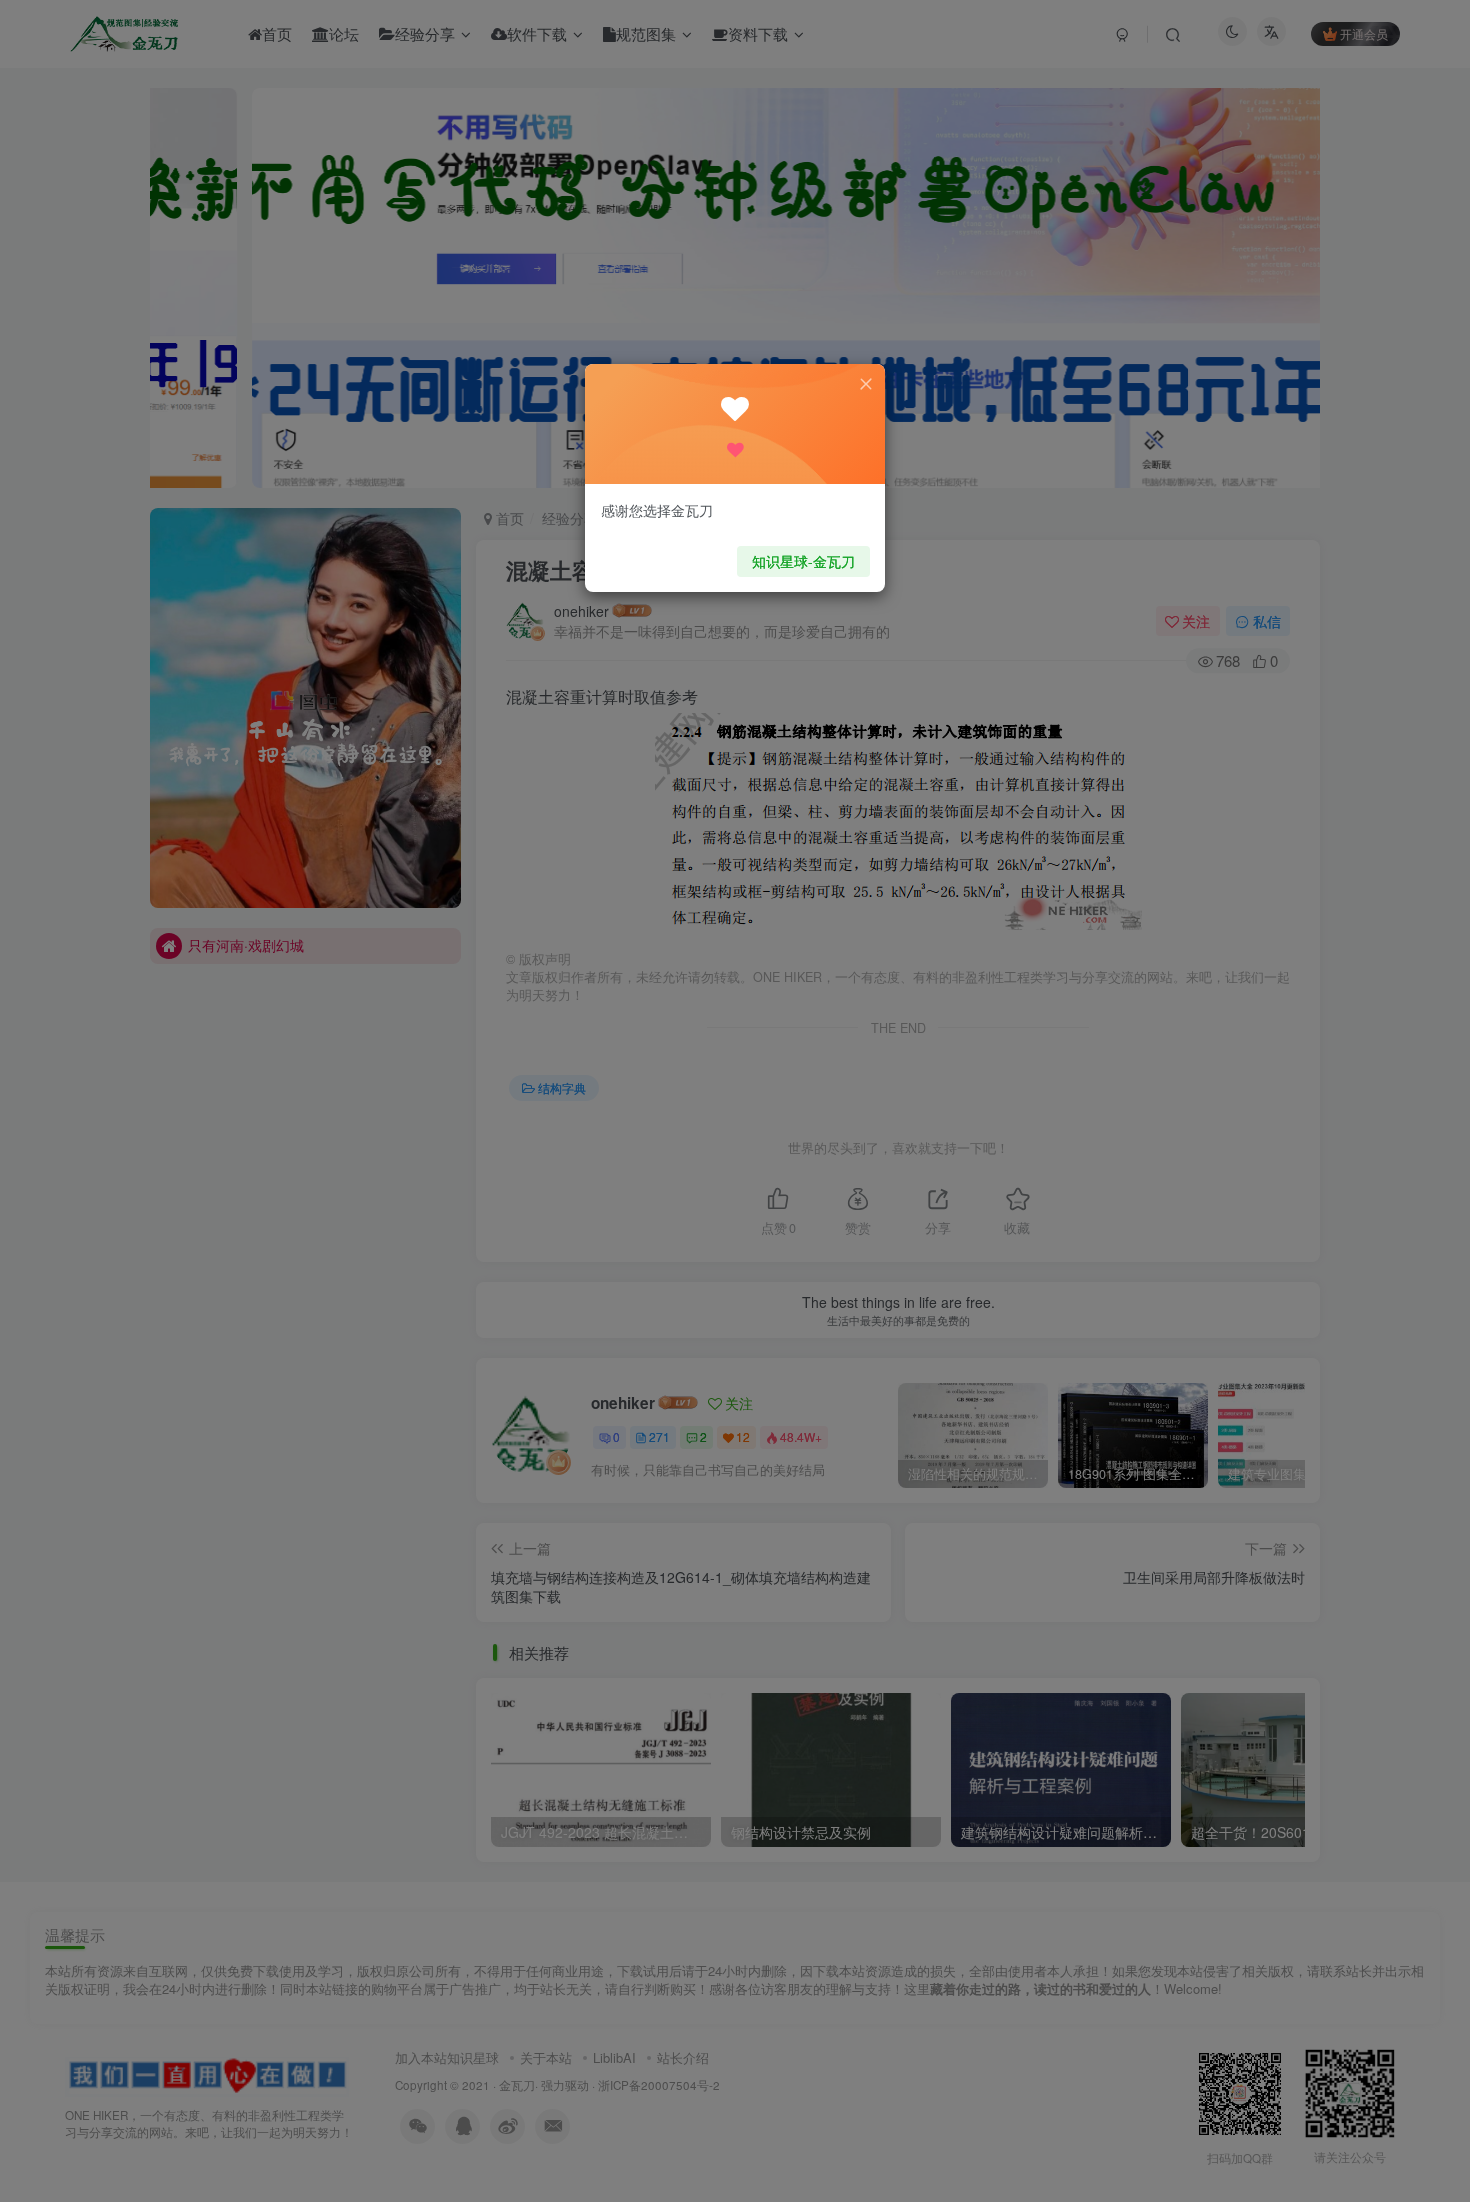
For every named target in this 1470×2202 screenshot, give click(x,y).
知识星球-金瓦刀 (803, 561)
